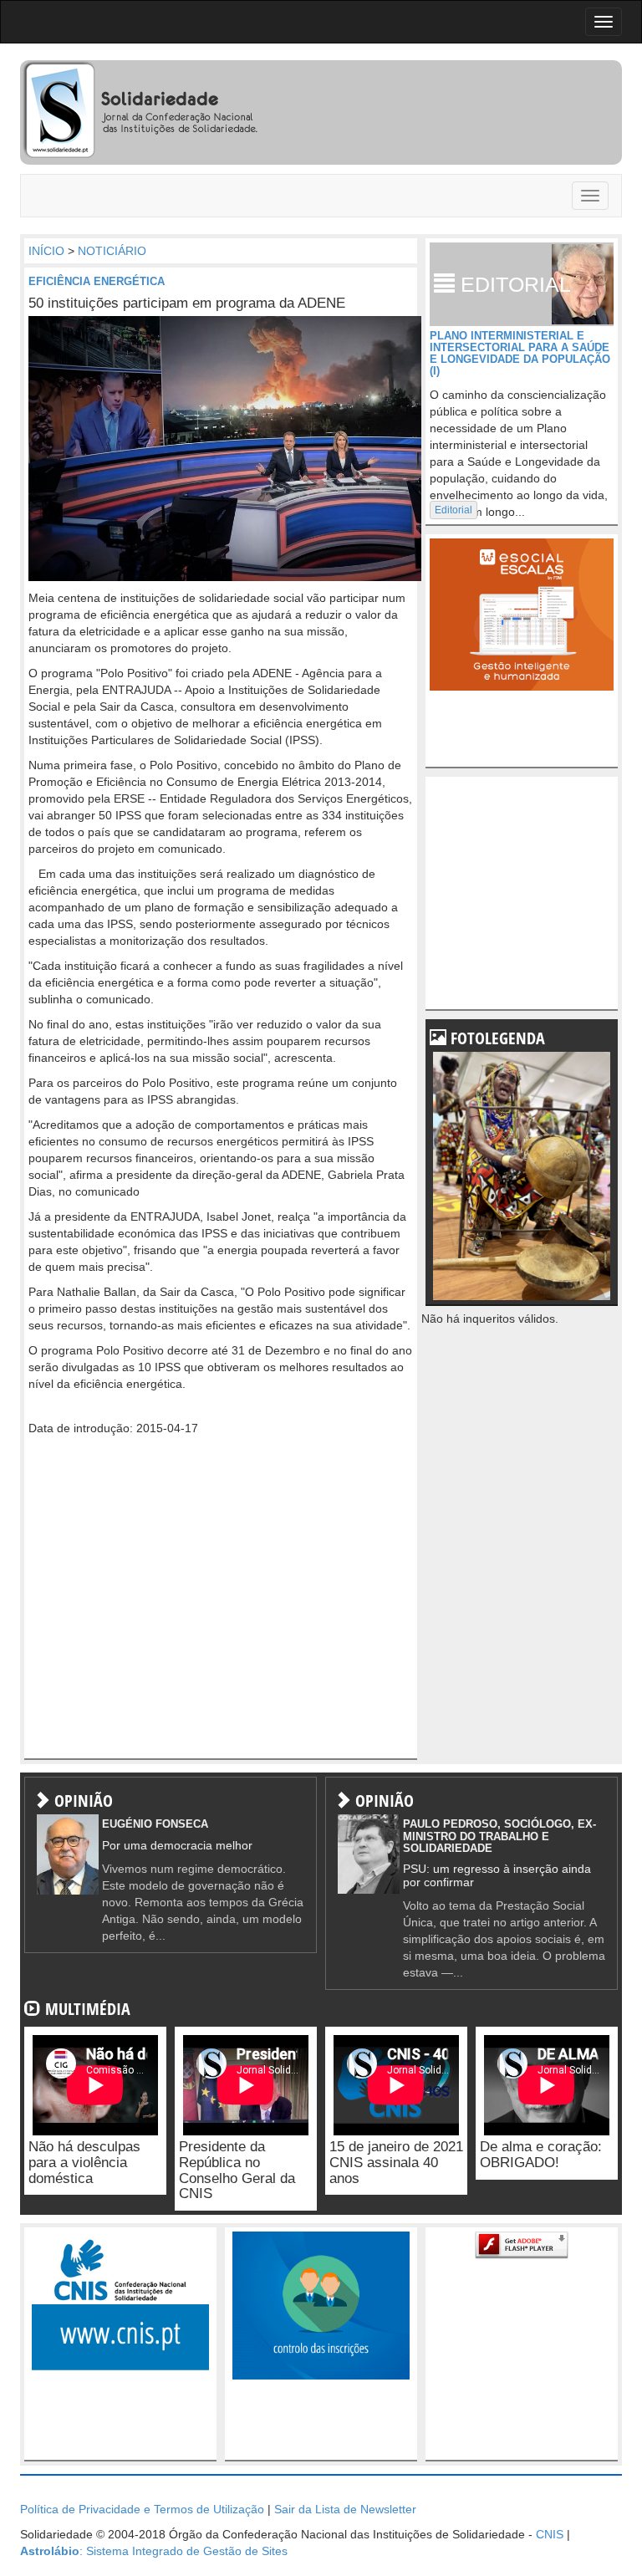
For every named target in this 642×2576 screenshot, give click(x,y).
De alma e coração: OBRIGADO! (541, 2155)
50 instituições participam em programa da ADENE (187, 303)
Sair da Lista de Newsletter (345, 2509)
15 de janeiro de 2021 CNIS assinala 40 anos (396, 2162)
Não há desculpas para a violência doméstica (84, 2162)
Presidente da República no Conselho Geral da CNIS (237, 2170)
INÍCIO (46, 251)
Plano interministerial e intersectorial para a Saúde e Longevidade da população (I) (520, 354)
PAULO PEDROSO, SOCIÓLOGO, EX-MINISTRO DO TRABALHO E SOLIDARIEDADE (499, 1836)
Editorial (453, 510)
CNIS (550, 2534)
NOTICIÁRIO (112, 251)
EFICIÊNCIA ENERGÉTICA (97, 281)
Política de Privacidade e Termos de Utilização (142, 2509)
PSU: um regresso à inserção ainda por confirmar (497, 1875)
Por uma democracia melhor (177, 1845)
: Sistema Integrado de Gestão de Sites (154, 2551)
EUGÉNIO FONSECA (155, 1824)
